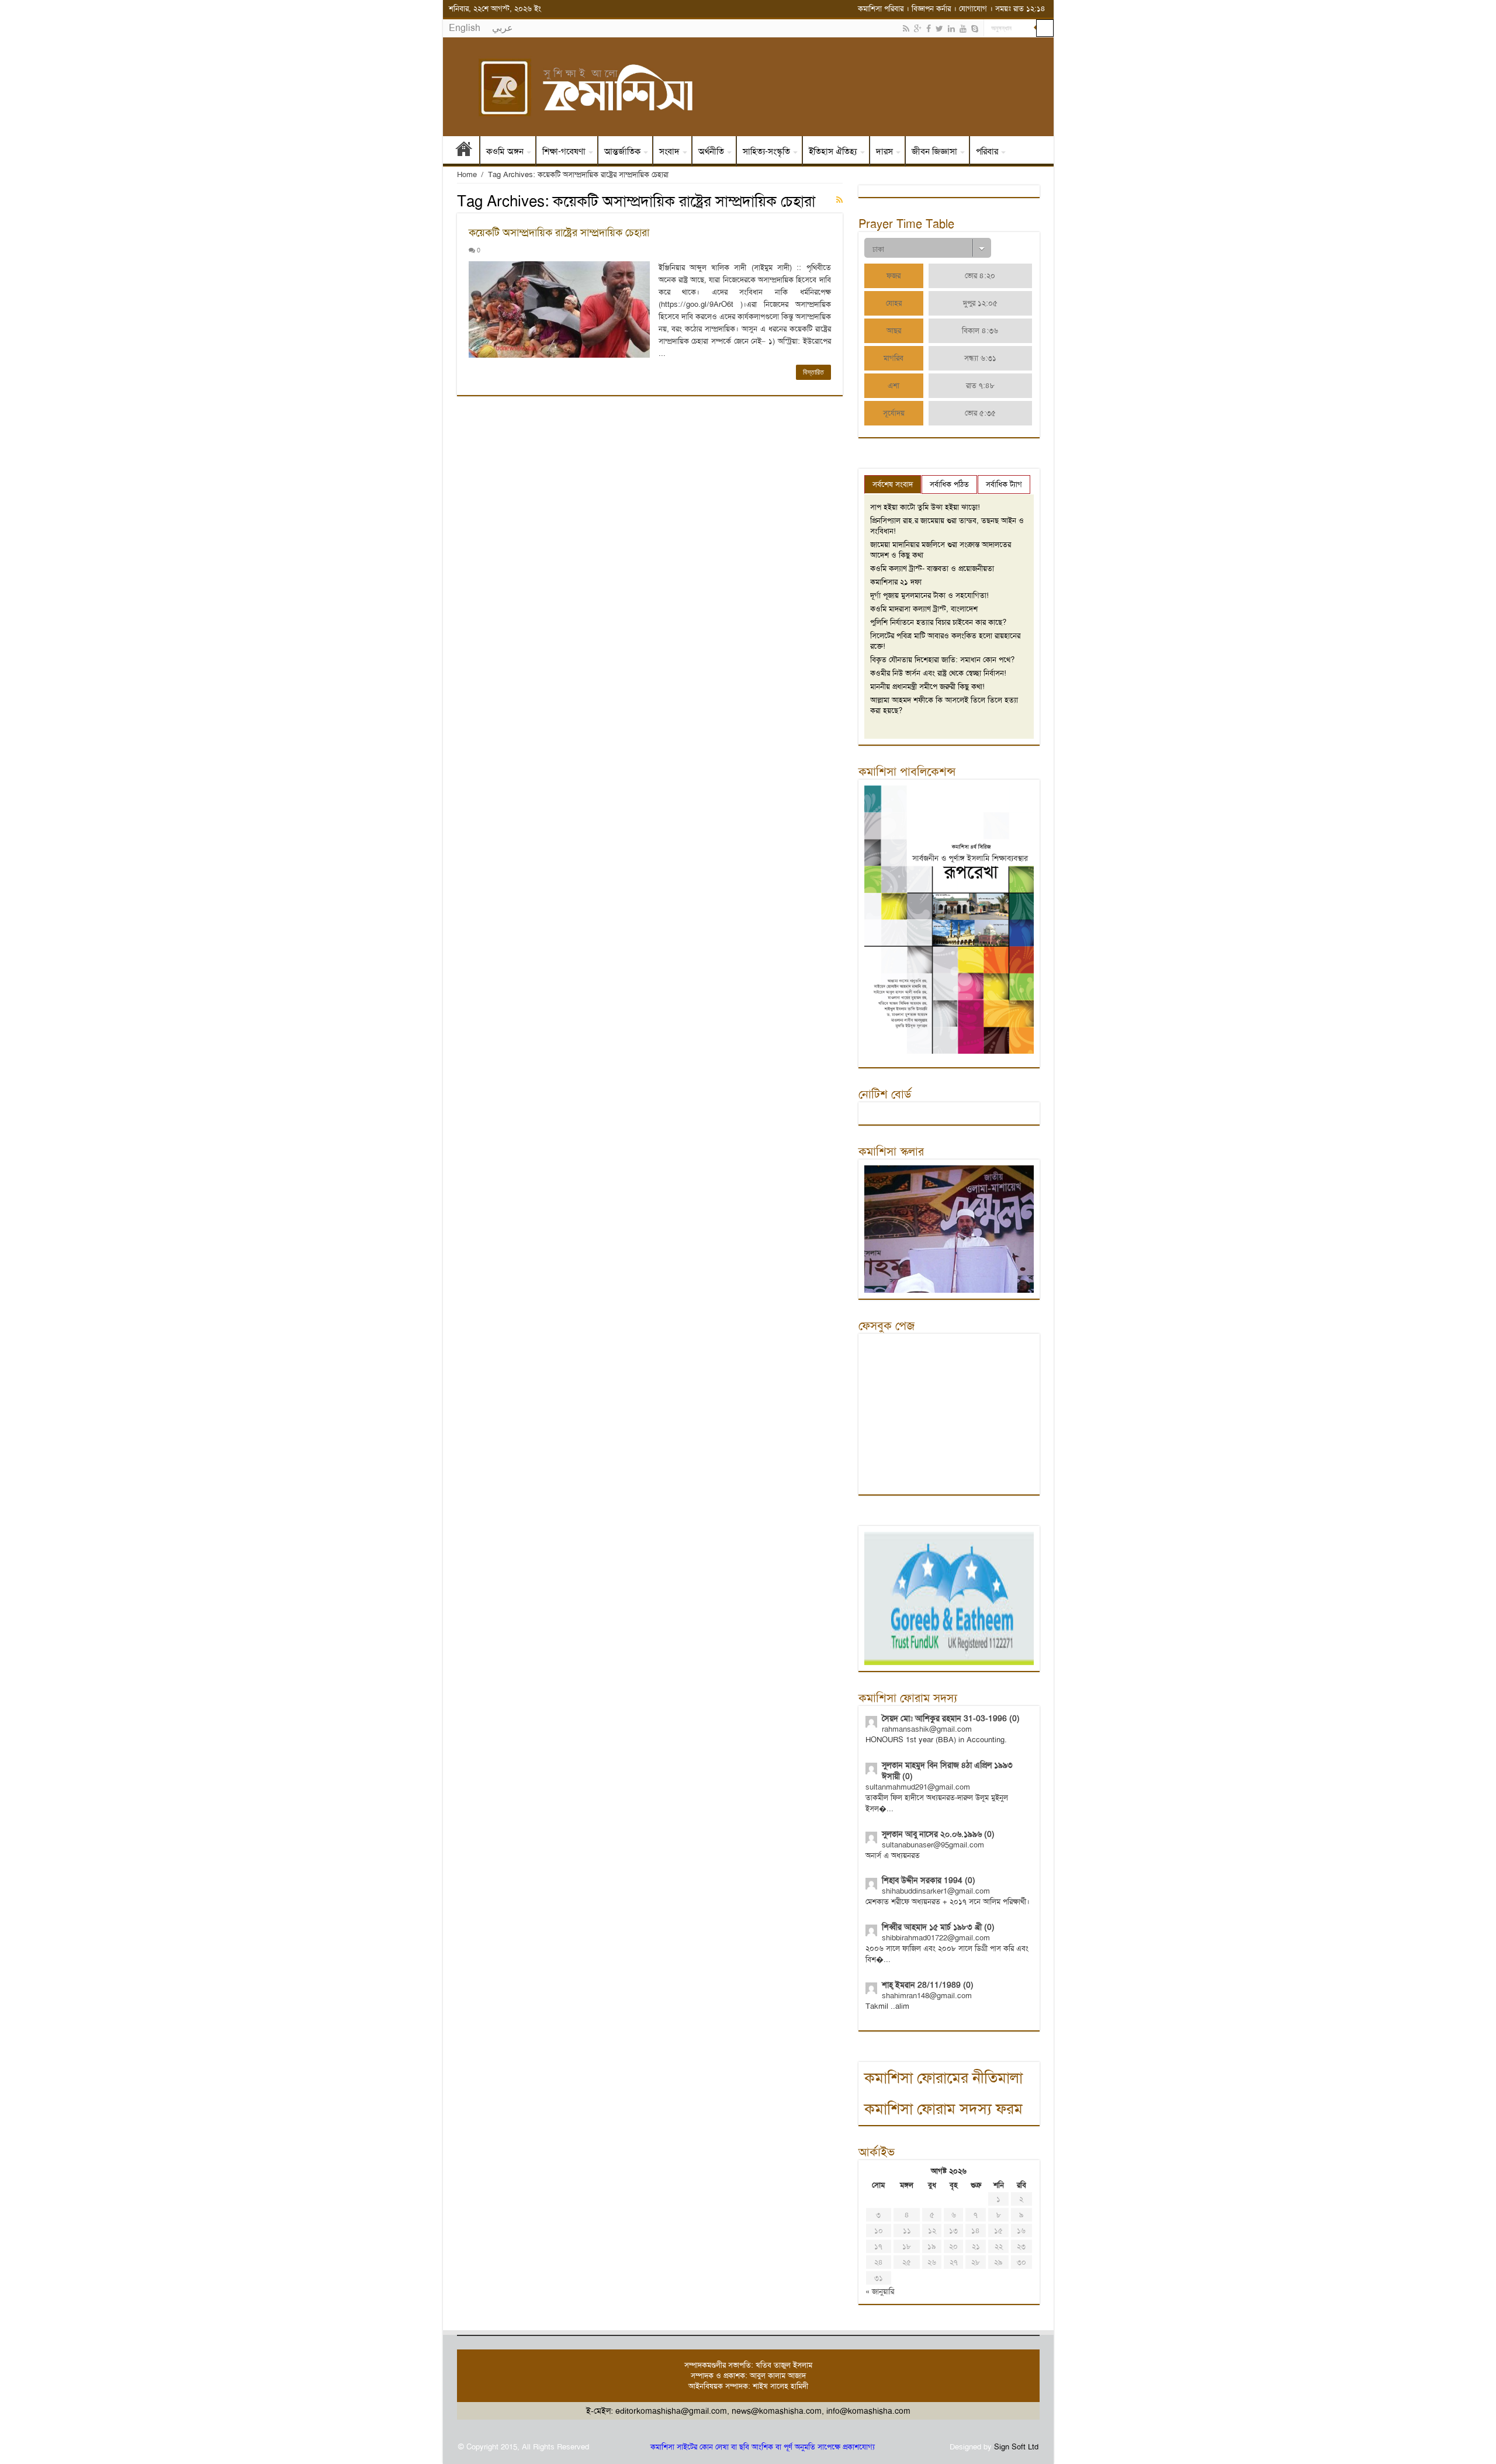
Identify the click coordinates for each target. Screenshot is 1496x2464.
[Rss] (906, 29)
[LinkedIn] (951, 29)
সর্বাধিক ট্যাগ (1004, 484)
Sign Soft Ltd (1016, 2447)
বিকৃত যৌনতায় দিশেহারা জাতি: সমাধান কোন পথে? (942, 660)
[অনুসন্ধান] (1045, 28)
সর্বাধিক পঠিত (949, 484)
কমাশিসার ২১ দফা (896, 582)
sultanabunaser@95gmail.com (933, 1845)
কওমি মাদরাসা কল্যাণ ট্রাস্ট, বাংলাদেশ (924, 609)
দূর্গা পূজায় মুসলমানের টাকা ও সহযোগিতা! (929, 595)
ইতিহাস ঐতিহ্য (833, 151)
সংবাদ (669, 151)
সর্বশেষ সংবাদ (893, 484)
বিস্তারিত (813, 372)
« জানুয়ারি (880, 2291)
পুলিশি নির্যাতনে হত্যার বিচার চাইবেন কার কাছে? (938, 622)
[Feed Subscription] (839, 200)
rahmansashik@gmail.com (927, 1729)
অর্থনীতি (711, 151)
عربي (503, 28)
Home (467, 174)
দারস (884, 151)
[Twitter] (939, 29)
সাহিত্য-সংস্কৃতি (766, 151)
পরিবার (987, 151)
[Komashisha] (748, 87)
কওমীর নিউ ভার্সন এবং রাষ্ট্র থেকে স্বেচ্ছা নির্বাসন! (938, 673)
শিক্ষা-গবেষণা (564, 151)
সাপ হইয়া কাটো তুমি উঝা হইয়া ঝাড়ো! (925, 507)
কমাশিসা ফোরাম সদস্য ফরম (943, 2109)
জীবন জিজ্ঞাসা (934, 151)
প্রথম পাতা (464, 151)
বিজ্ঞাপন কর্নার (931, 8)
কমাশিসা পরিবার (881, 8)
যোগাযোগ (973, 8)
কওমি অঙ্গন (505, 151)
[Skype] (975, 29)
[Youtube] (963, 29)
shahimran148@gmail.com (927, 1996)
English (465, 28)
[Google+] (918, 29)
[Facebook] (929, 29)
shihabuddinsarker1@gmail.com (936, 1891)
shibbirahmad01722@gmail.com (936, 1938)
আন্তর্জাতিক (622, 151)
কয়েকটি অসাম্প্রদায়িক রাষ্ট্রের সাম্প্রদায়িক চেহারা (559, 233)
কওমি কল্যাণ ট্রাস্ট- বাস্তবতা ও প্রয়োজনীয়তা (932, 568)
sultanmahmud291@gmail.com (918, 1787)
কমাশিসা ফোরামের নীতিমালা (943, 2078)
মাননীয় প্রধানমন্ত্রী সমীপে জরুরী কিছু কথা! (927, 686)
